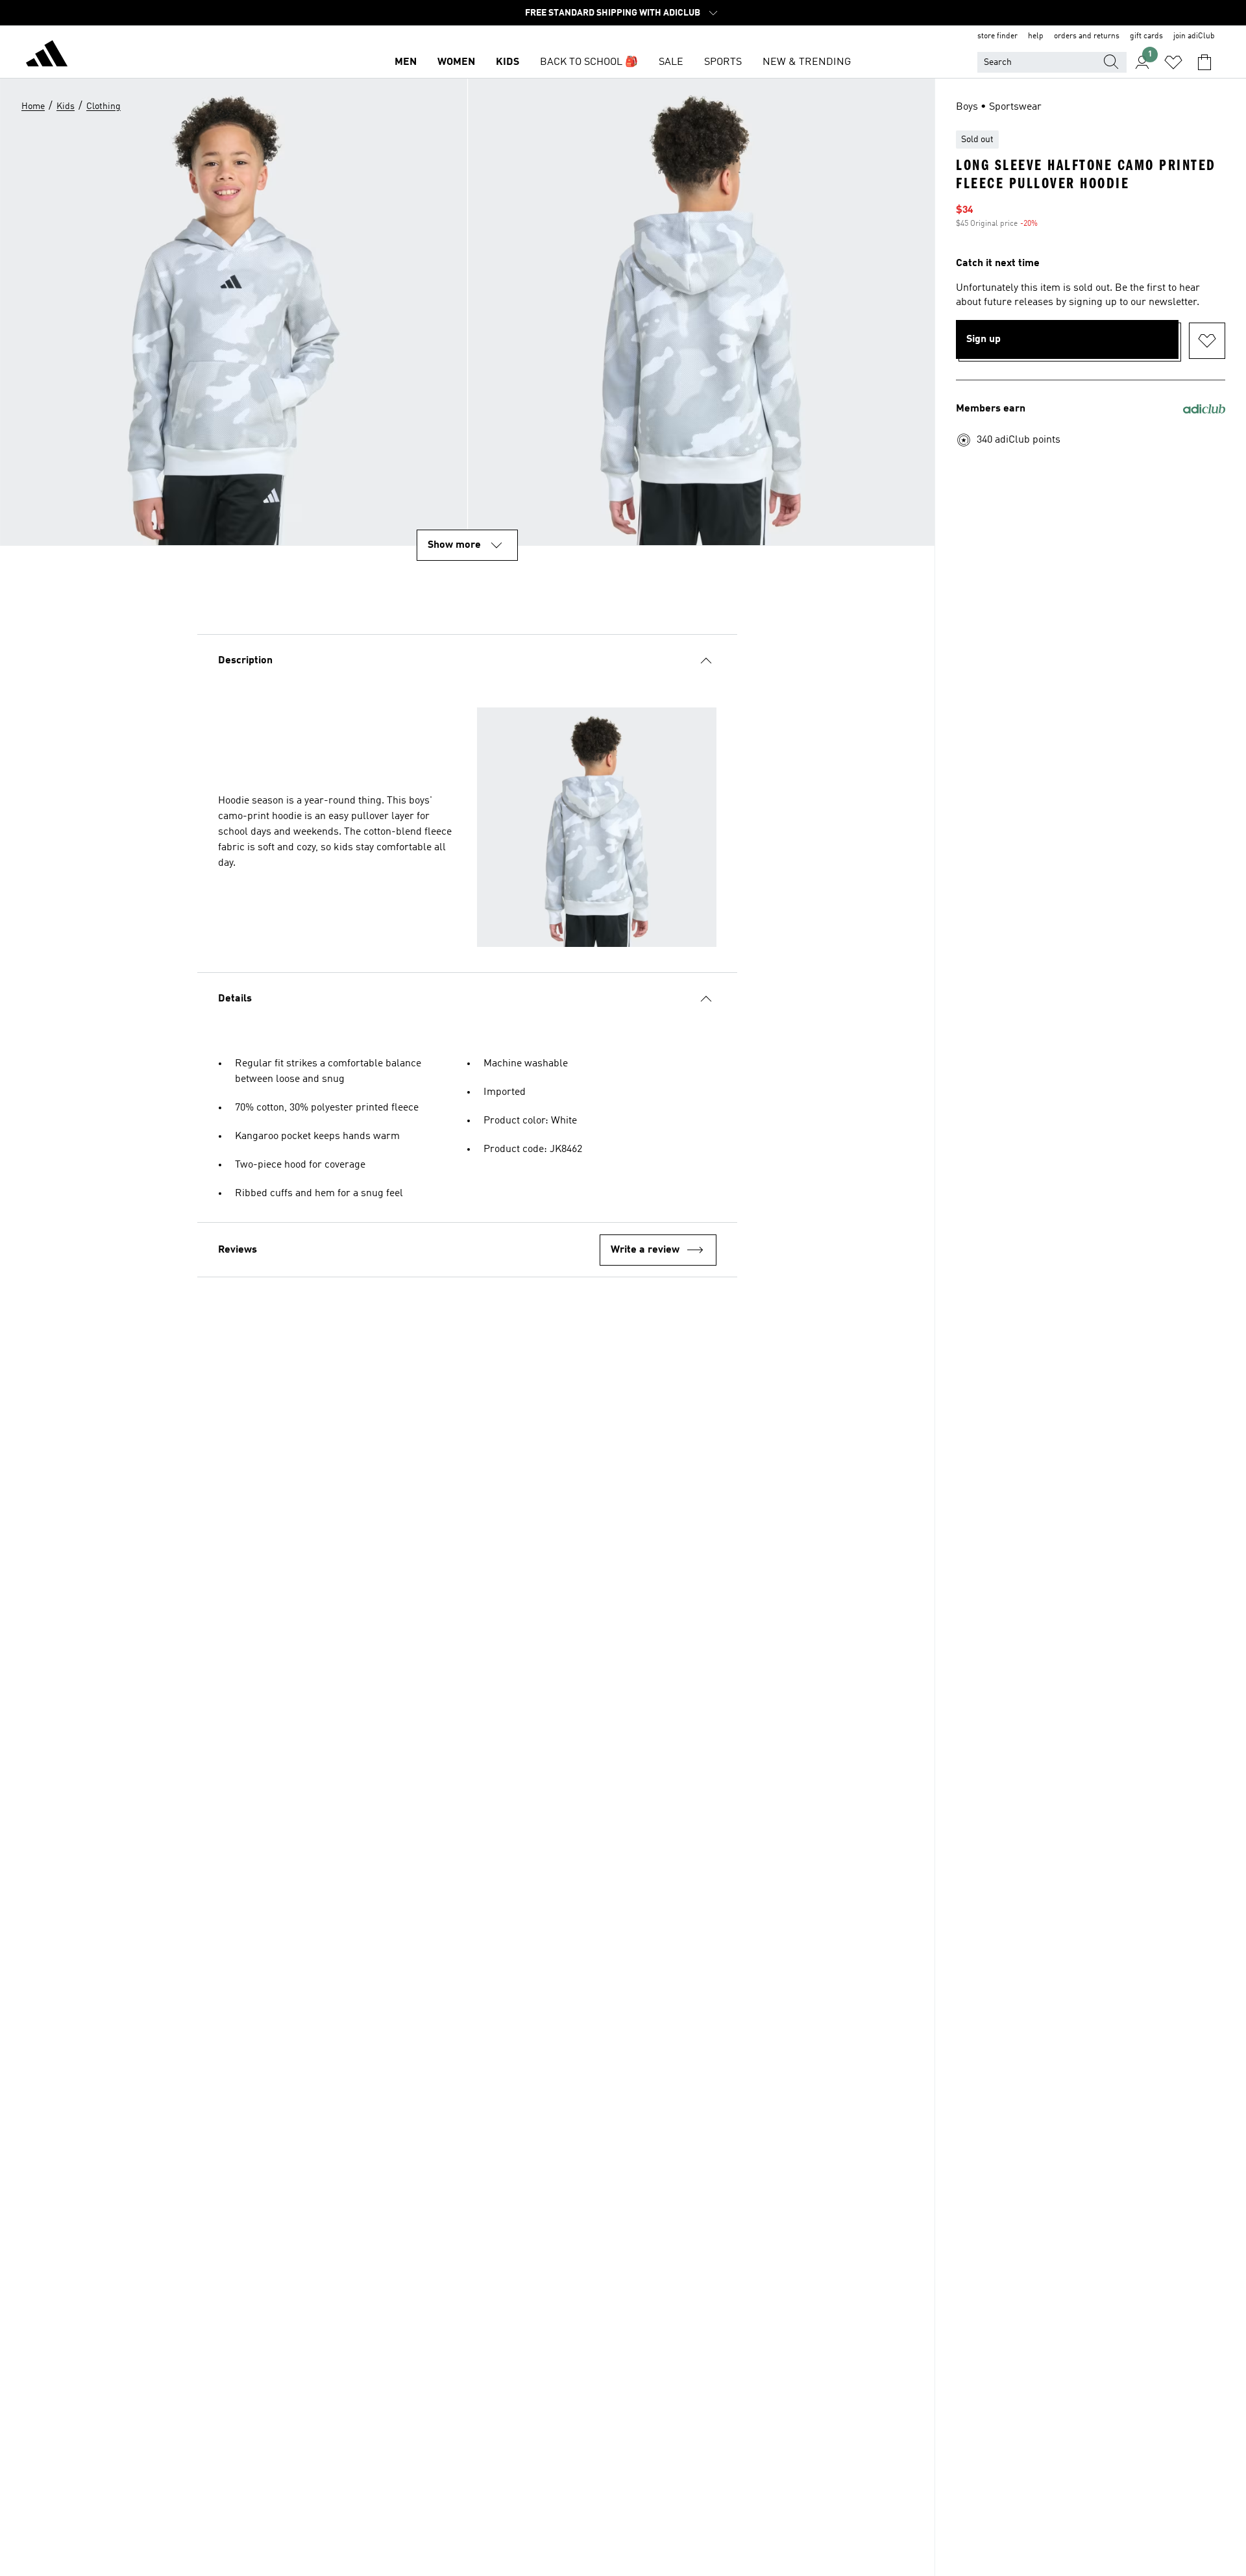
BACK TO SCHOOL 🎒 (589, 62)
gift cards (1146, 36)
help (1036, 36)
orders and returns (1087, 36)
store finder (997, 36)
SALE (671, 62)
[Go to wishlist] (1173, 62)
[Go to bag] (1204, 62)
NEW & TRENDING (807, 62)
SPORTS (723, 62)
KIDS (507, 62)
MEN (406, 62)
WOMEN (456, 62)
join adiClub (1194, 36)
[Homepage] (47, 56)
